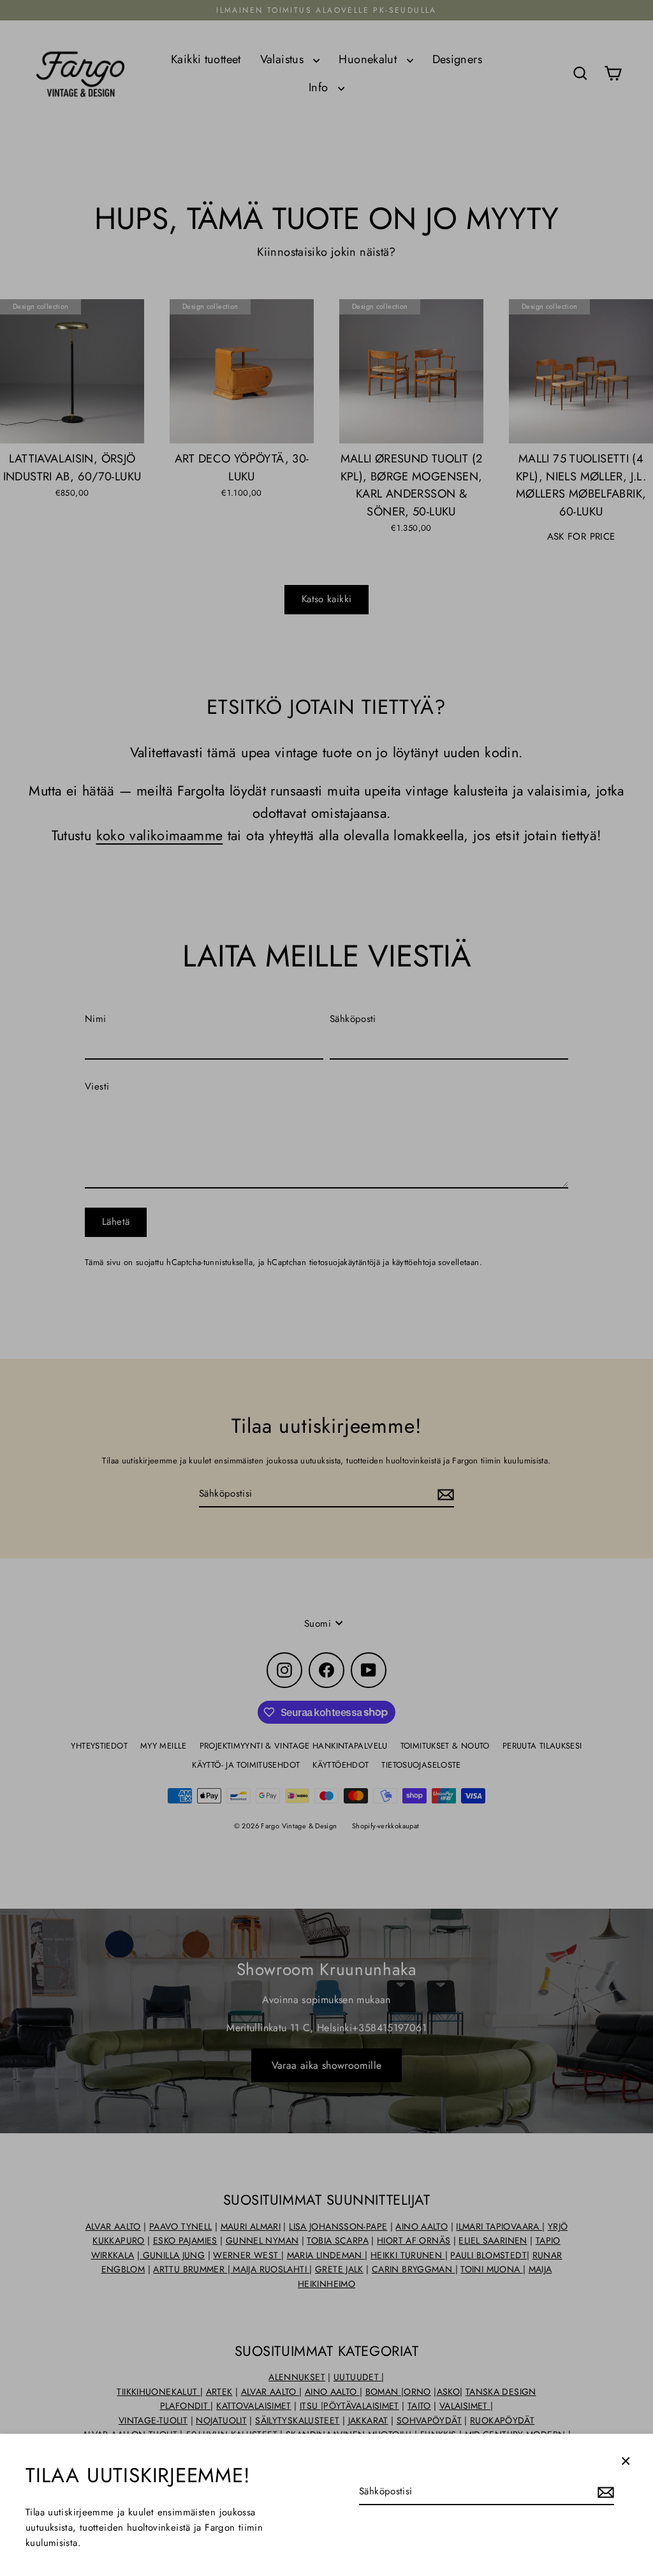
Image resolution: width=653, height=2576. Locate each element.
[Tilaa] (604, 2492)
